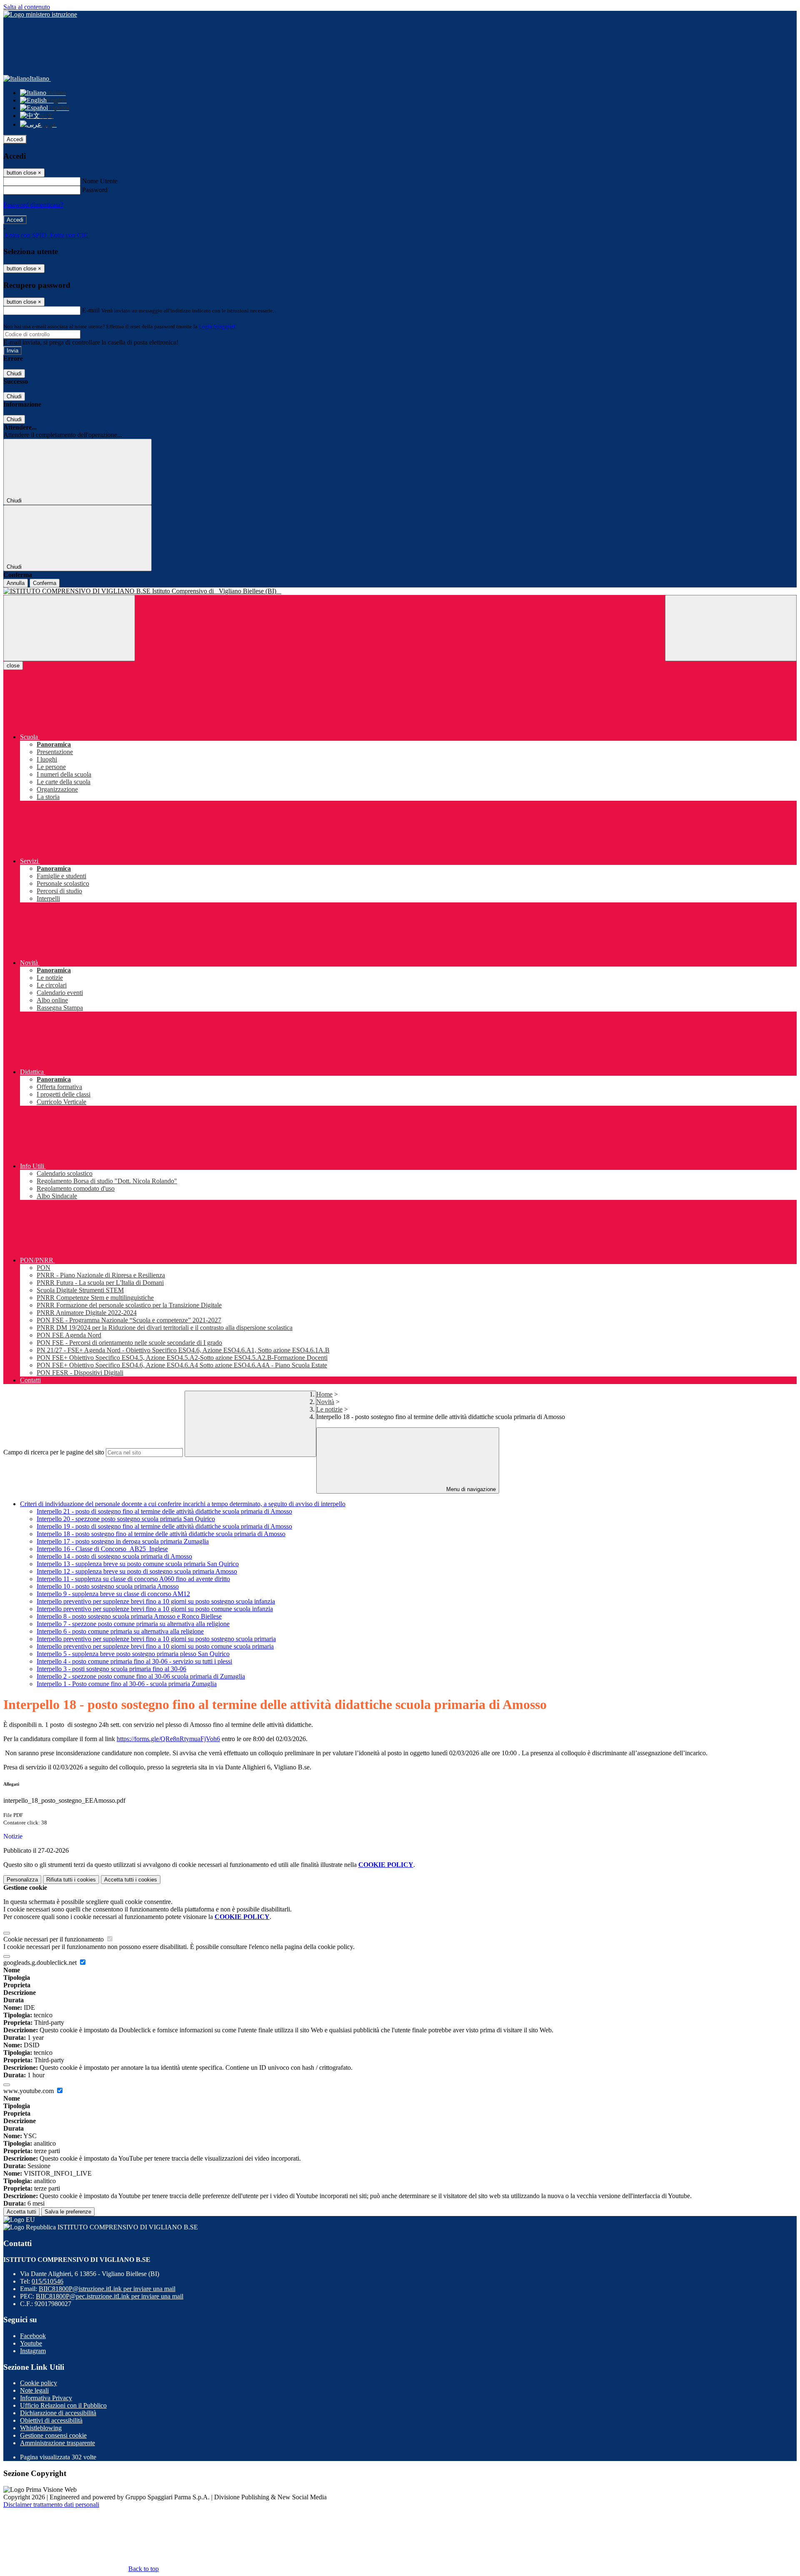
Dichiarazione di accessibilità (58, 2413)
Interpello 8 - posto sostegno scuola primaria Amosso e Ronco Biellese (129, 1616)
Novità (325, 1402)
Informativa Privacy (46, 2398)
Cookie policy (39, 2383)
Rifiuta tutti (71, 1880)
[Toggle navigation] (69, 628)
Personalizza (22, 1880)
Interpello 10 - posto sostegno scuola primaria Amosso (108, 1586)
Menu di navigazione (470, 1489)
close (13, 666)
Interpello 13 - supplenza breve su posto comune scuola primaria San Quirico (138, 1564)
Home (324, 1394)
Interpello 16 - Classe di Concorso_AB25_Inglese (102, 1549)
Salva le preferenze (68, 2212)
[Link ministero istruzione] (40, 14)
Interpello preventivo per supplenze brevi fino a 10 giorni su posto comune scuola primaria (155, 1646)
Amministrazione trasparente (57, 2443)
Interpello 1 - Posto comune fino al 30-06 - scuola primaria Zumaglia (127, 1684)
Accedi (15, 139)
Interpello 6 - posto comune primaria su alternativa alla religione (120, 1631)
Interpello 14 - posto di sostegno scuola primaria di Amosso (114, 1556)
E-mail (91, 310)
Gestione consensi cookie (53, 2435)
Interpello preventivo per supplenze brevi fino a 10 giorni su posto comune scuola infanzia (155, 1609)
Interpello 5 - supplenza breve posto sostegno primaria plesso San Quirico (133, 1654)
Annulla (16, 583)
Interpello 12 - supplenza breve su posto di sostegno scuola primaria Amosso (137, 1571)
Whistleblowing (41, 2428)
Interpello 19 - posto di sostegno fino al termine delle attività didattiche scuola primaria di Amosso (164, 1526)
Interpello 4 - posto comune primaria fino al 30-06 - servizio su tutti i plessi (134, 1661)
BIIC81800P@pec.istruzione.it (110, 2296)
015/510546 (47, 2281)
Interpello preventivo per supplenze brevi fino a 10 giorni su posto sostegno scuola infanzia (156, 1601)
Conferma (45, 583)
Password (95, 190)
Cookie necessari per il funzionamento (54, 1939)
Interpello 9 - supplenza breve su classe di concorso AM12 (113, 1594)
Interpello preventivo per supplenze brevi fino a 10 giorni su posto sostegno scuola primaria (156, 1639)
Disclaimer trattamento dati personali (51, 2505)
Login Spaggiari (217, 326)
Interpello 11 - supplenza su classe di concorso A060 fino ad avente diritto (133, 1579)
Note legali (34, 2390)
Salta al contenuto (27, 7)
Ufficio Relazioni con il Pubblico (63, 2405)
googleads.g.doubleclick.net (41, 1963)
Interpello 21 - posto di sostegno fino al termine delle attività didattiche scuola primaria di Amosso (164, 1511)
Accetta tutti (131, 1880)
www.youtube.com (29, 2091)
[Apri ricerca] (731, 628)
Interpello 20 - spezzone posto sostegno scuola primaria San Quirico (126, 1519)
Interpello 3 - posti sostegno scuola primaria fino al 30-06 (111, 1669)
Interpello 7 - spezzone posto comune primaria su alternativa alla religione (133, 1624)
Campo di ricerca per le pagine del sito (54, 1452)
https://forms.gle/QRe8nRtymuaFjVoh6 (168, 1739)
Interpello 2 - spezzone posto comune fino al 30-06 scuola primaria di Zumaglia (141, 1676)
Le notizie (329, 1409)
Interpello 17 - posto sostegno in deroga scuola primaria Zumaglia (123, 1541)
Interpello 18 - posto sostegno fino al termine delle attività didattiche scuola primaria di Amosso (161, 1534)
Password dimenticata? (33, 205)
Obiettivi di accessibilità (51, 2420)
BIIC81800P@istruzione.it (107, 2289)
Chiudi (14, 374)
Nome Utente (100, 181)
